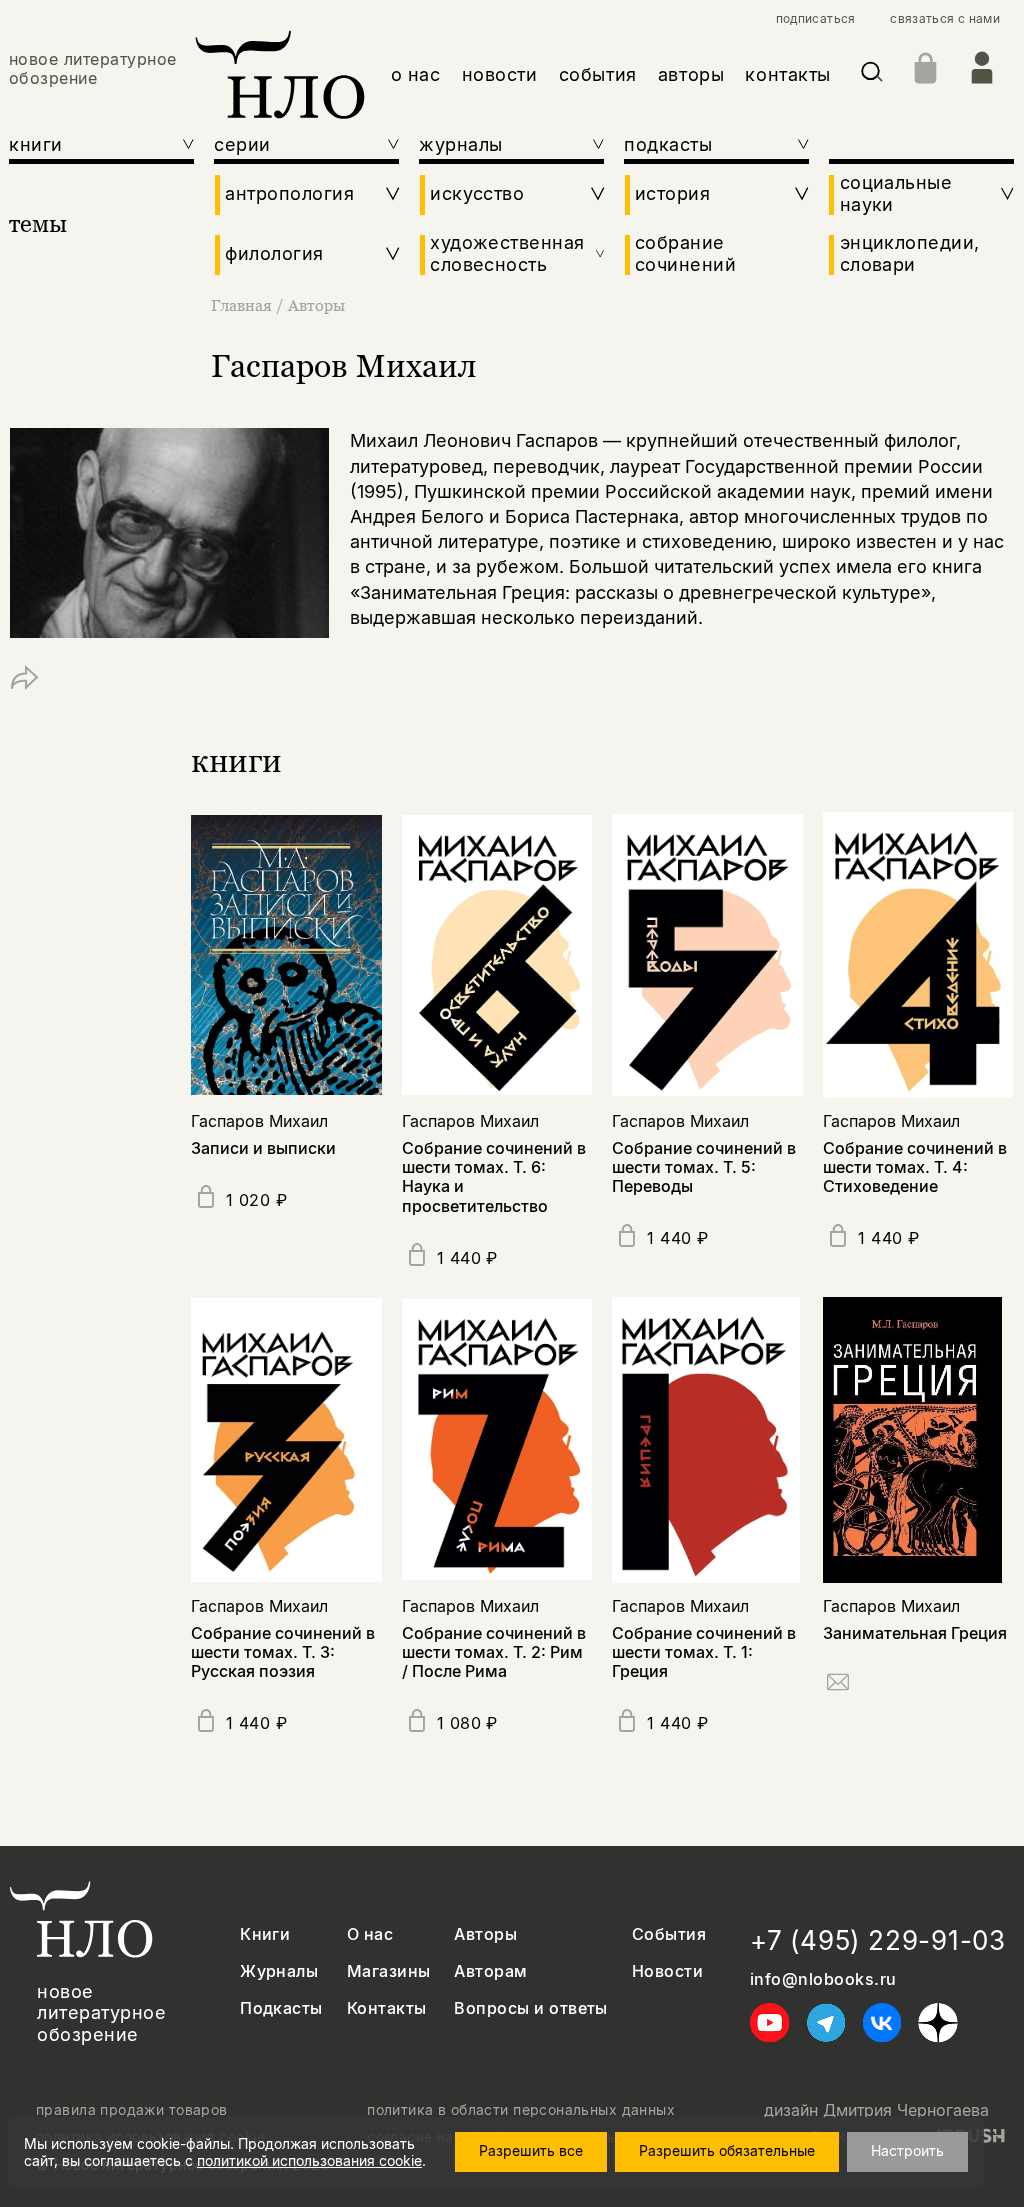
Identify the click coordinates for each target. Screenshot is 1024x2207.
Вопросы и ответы (531, 2008)
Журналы (279, 1971)
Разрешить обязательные (727, 2150)
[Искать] (872, 75)
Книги (265, 1934)
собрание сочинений (685, 253)
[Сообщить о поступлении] (838, 1685)
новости (500, 74)
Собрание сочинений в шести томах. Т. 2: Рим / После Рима (494, 1652)
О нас (370, 1934)
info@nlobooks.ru (823, 1979)
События (669, 1934)
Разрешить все (531, 2150)
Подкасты (281, 2008)
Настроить (907, 2150)
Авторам (490, 1971)
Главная (241, 305)
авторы (691, 74)
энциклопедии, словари (910, 253)
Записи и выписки (263, 1148)
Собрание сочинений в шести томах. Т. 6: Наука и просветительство (494, 1177)
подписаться (816, 19)
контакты (787, 74)
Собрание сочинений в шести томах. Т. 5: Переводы (704, 1167)
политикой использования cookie (309, 2160)
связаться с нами (945, 19)
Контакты (387, 2008)
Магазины (389, 1971)
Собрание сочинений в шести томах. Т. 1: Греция (704, 1652)
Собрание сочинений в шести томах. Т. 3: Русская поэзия (283, 1652)
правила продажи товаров (132, 2110)
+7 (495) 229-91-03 (878, 1940)
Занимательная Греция (915, 1633)
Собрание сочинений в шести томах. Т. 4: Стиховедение (915, 1167)
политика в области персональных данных (521, 2110)
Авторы (316, 305)
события (598, 74)
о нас (416, 74)
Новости (667, 1971)
